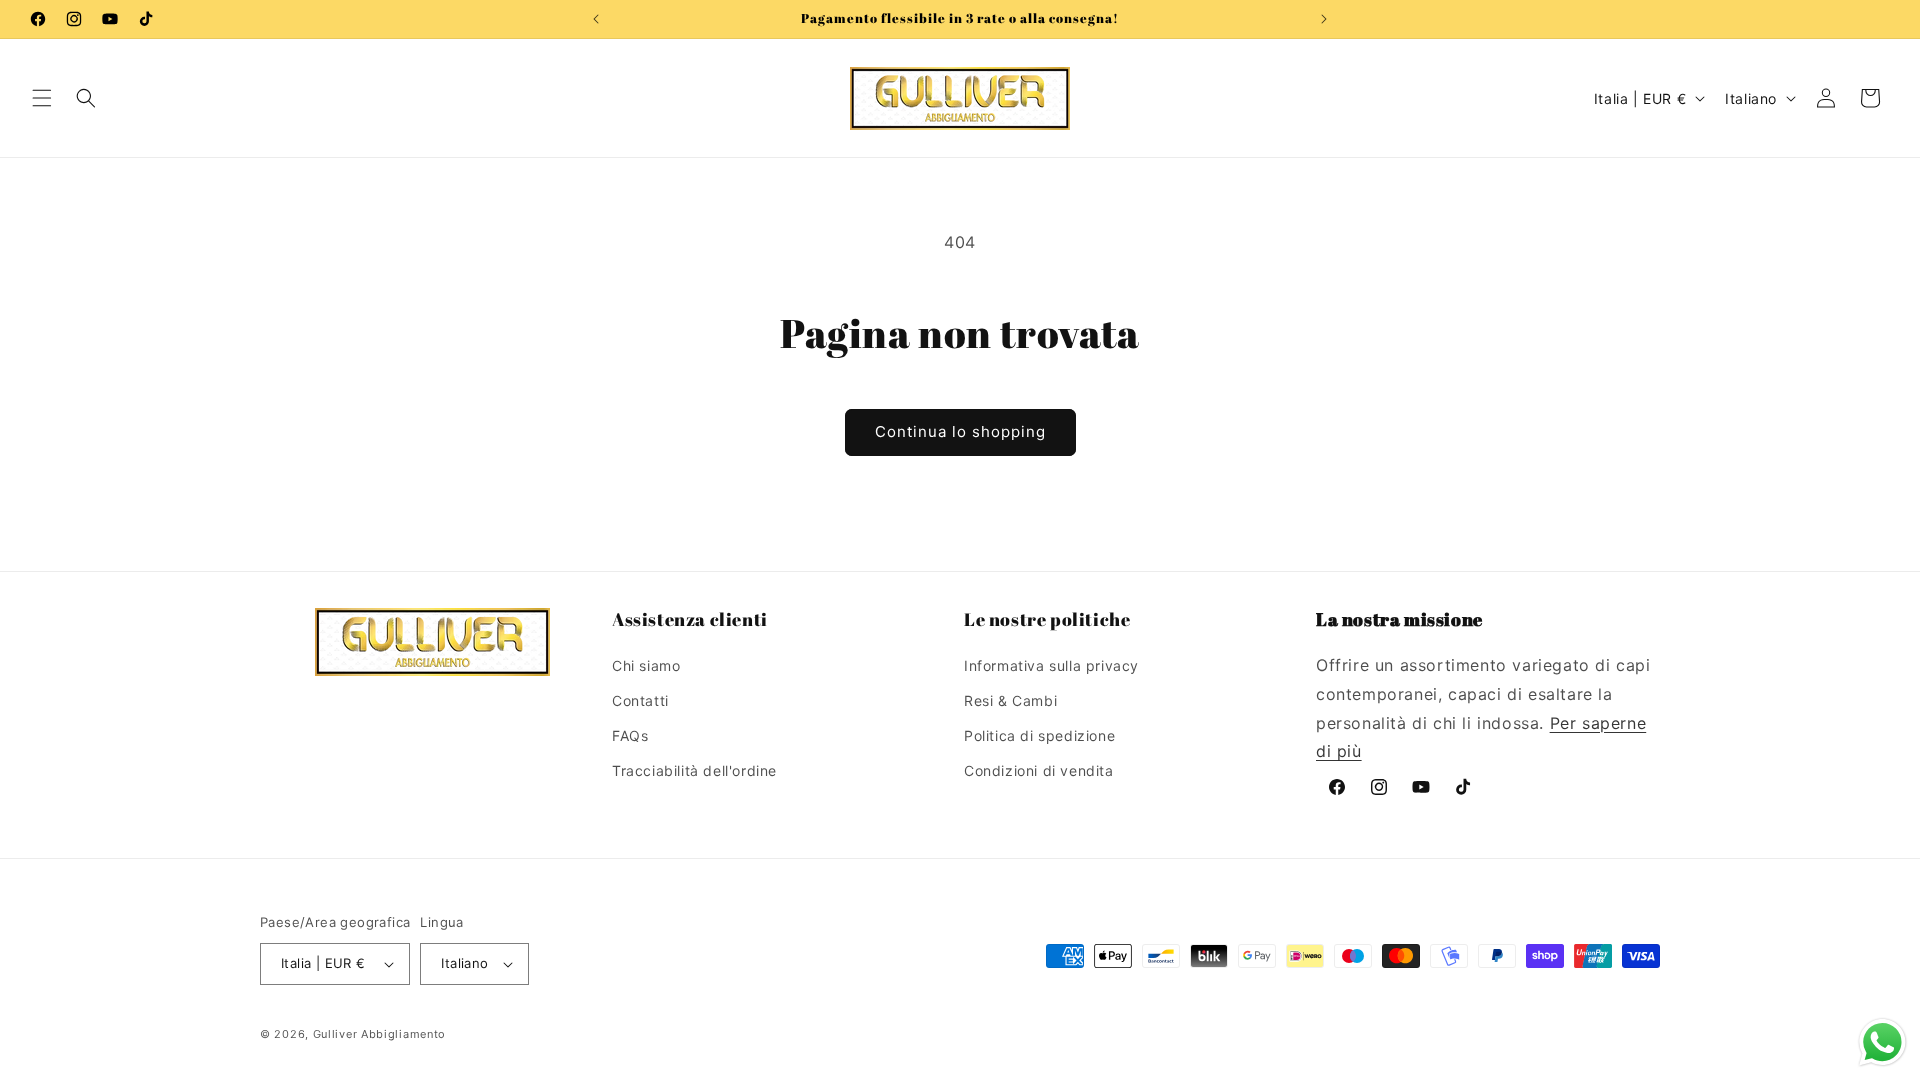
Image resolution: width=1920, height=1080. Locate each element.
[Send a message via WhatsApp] (1882, 1042)
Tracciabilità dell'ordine (694, 770)
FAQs (630, 735)
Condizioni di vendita (1039, 770)
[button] (42, 98)
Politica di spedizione (1039, 735)
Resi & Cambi (1010, 700)
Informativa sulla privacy (1051, 665)
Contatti (640, 700)
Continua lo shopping (960, 431)
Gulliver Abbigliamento (379, 1034)
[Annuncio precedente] (596, 19)
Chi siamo (646, 665)
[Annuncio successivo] (1324, 19)
